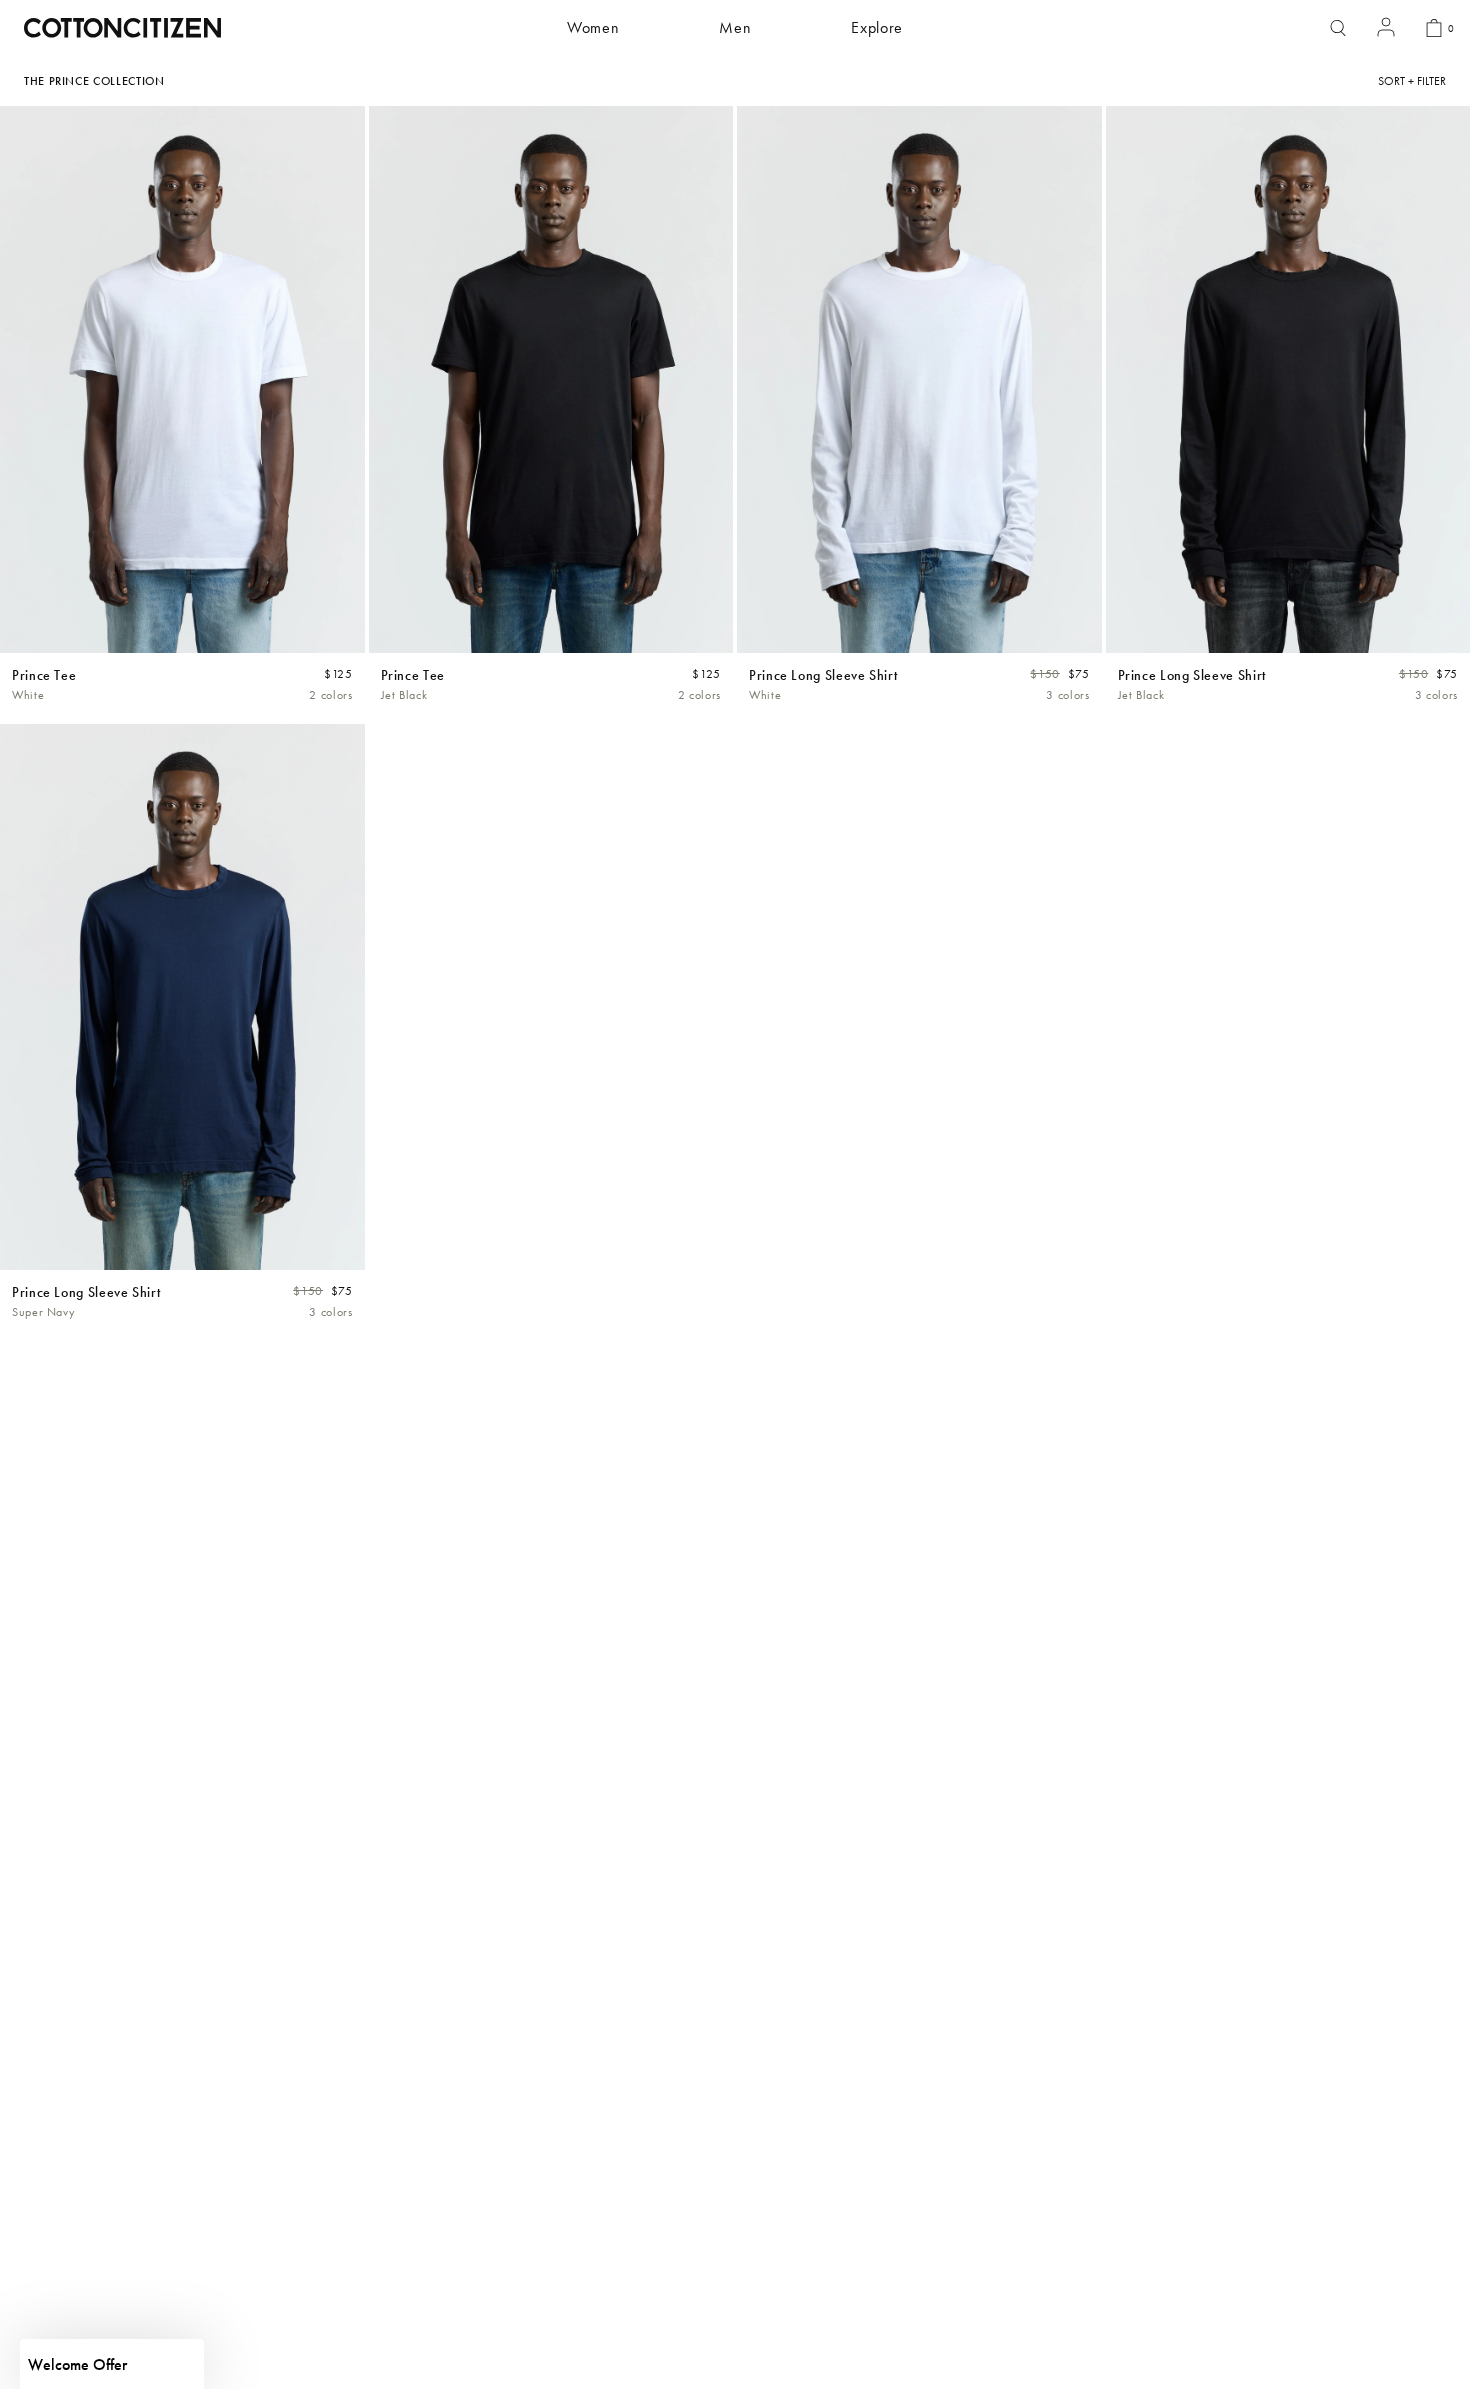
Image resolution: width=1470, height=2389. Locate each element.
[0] (1434, 28)
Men (735, 27)
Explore (876, 27)
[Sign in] (1386, 28)
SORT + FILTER (1412, 81)
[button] (112, 2364)
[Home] (122, 28)
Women (593, 27)
